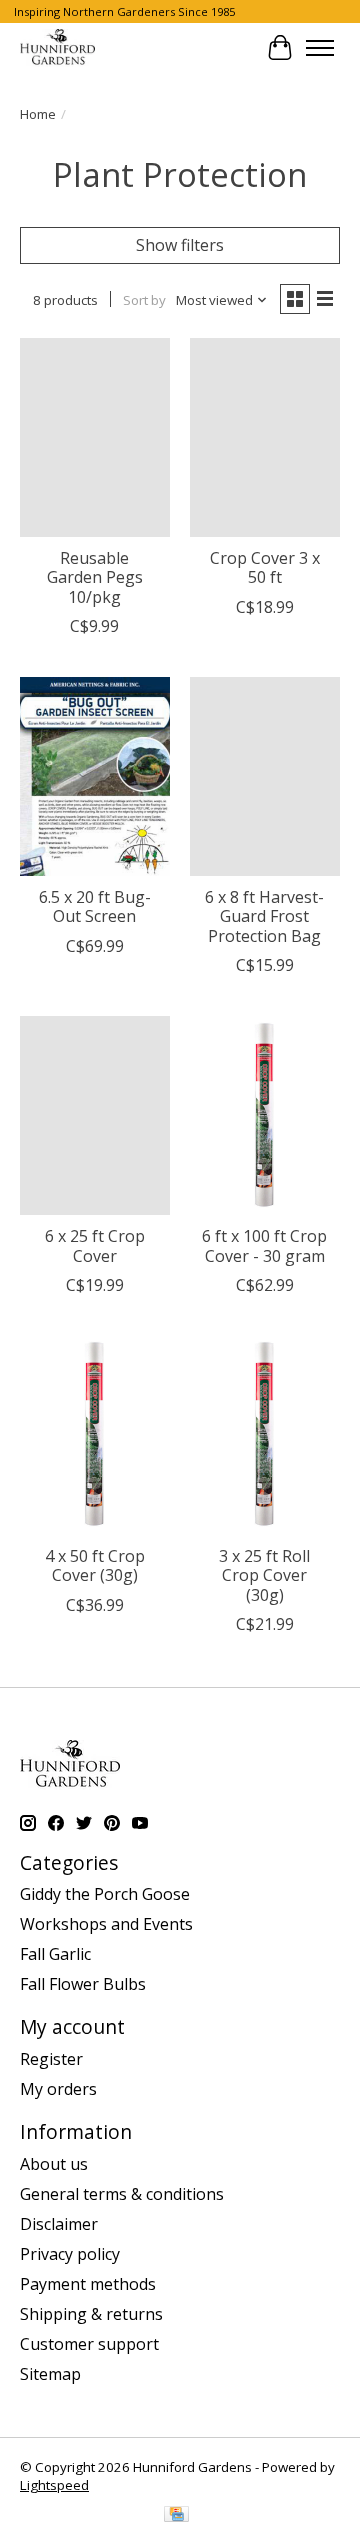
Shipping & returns (91, 2314)
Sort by (144, 300)
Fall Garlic (55, 1954)
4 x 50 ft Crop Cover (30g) (95, 1565)
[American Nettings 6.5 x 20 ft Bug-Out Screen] (95, 776)
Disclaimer (59, 2224)
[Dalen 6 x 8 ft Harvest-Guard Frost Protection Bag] (265, 776)
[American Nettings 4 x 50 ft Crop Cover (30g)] (95, 1435)
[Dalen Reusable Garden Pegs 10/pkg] (95, 437)
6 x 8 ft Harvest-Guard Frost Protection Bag (264, 916)
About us (54, 2164)
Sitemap (50, 2374)
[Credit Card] (176, 2516)
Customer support (89, 2344)
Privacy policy (70, 2254)
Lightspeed (54, 2485)
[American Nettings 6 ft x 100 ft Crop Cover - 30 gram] (265, 1115)
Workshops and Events (106, 1924)
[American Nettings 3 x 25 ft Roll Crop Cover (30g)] (265, 1435)
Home (38, 114)
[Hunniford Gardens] (57, 48)
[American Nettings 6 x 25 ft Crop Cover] (95, 1115)
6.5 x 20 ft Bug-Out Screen (95, 906)
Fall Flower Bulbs (83, 1984)
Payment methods (88, 2284)
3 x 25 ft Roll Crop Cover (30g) (264, 1575)
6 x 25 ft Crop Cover (95, 1245)
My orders (58, 2089)
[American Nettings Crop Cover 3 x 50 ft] (265, 437)
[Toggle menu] (320, 48)
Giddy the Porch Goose (105, 1894)
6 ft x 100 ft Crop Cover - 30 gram (264, 1245)
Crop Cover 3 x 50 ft (265, 567)
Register (51, 2059)
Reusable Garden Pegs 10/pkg (95, 577)
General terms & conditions (122, 2194)
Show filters (180, 245)
